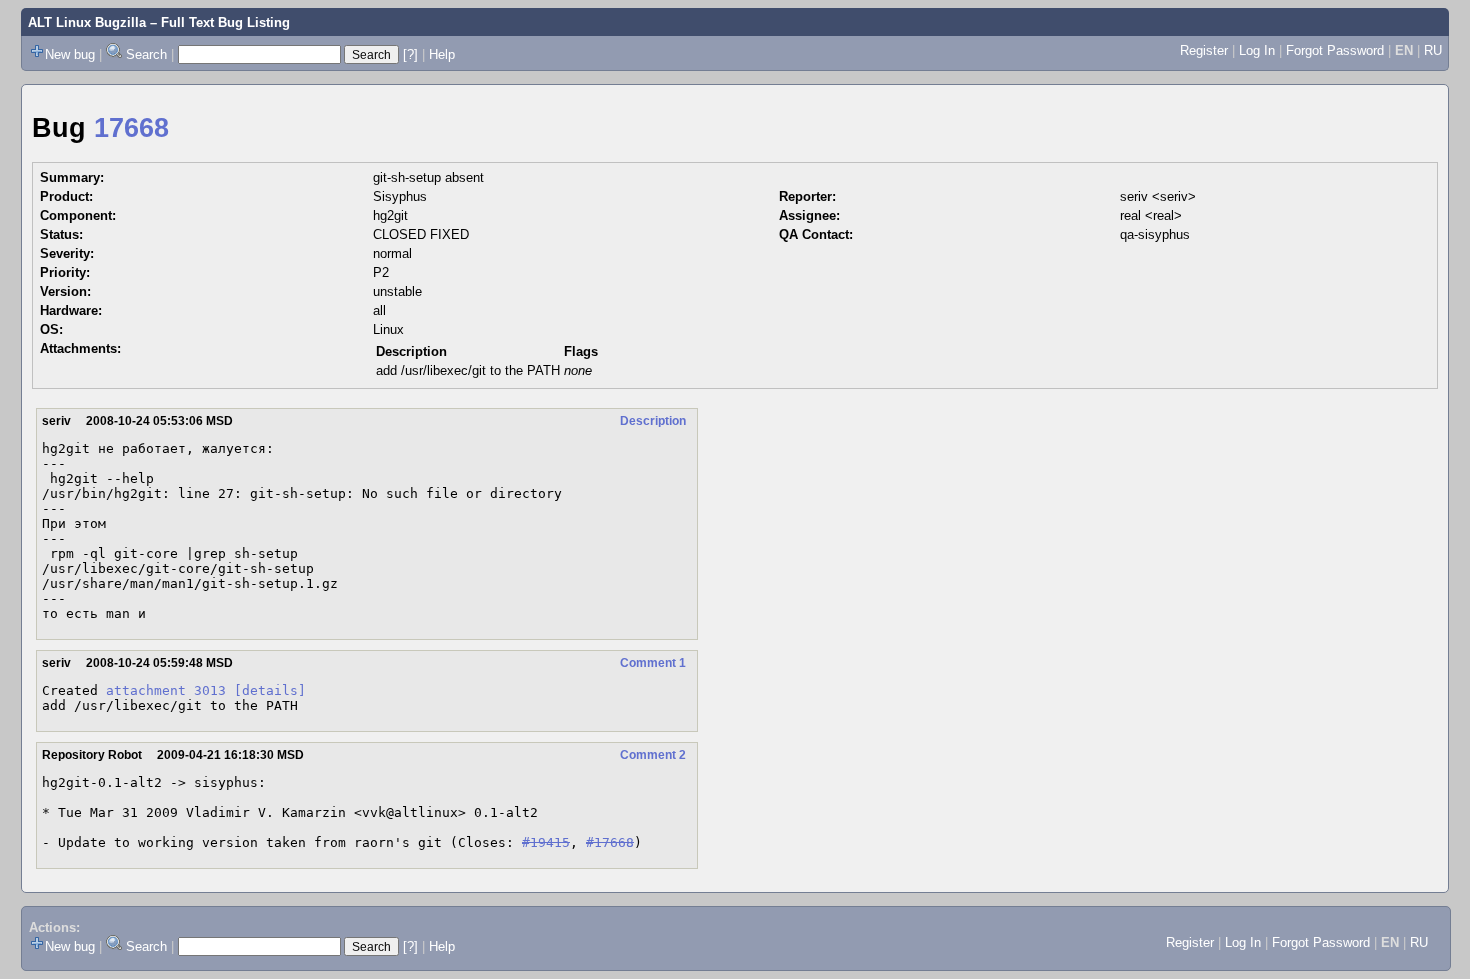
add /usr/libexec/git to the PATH (468, 370)
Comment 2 (653, 755)
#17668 (610, 842)
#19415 (546, 842)
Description (653, 421)
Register (1204, 50)
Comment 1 (653, 663)
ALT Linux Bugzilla (87, 22)
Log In (1257, 50)
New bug (70, 54)
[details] (270, 690)
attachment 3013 (166, 690)
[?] (410, 54)
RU (1433, 50)
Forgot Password (1335, 50)
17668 (131, 128)
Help (442, 54)
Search (146, 54)
